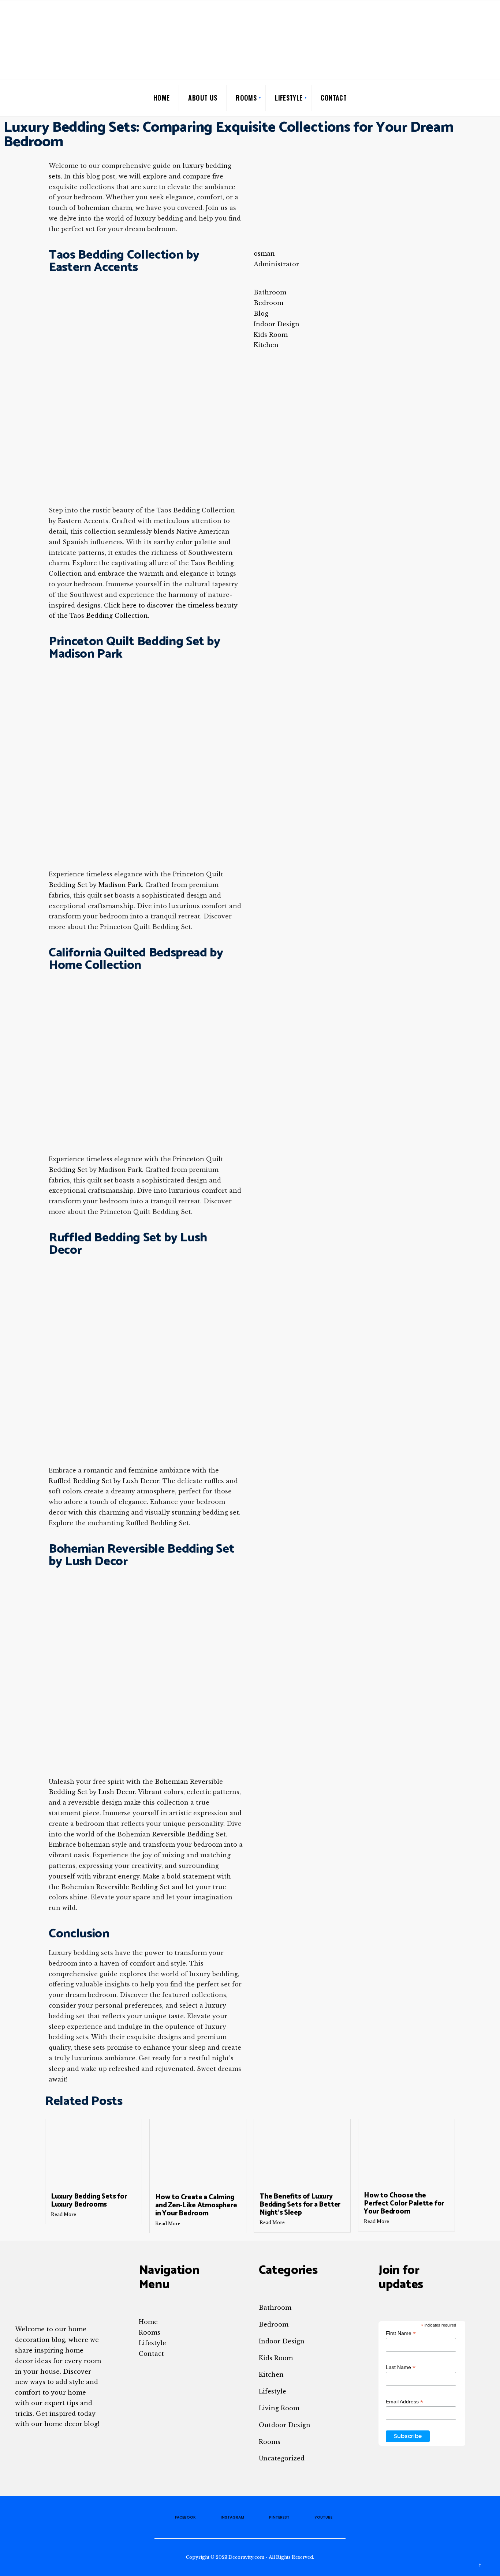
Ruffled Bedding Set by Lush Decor (104, 1481)
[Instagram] (458, 97)
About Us (203, 98)
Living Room (279, 2408)
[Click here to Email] (256, 275)
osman (264, 253)
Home (161, 98)
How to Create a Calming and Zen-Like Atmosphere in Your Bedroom (196, 2205)
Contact (334, 98)
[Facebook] (447, 97)
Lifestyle (289, 98)
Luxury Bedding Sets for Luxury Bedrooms (89, 2201)
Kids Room (276, 2358)
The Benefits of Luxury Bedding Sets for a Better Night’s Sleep (300, 2205)
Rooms (246, 98)
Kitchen (271, 2374)
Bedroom (274, 2324)
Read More (64, 2214)
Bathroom (275, 2308)
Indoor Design (282, 2341)
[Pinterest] (470, 97)
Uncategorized (282, 2458)
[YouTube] (482, 97)
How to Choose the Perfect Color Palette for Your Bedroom (404, 2203)
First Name (401, 2333)
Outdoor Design (285, 2425)
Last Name (401, 2367)
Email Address (404, 2402)
